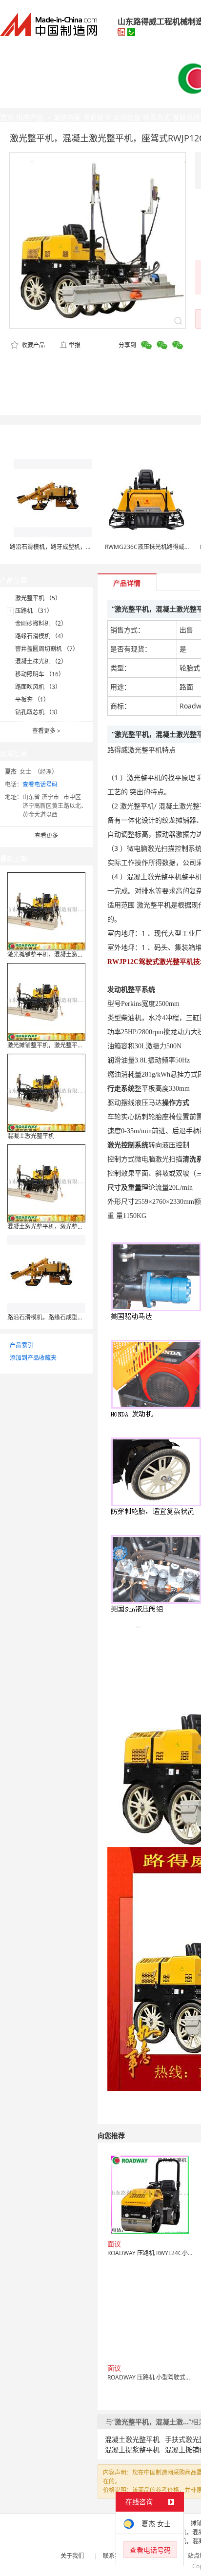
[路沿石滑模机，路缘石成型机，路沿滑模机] (46, 1273)
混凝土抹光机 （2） (41, 661)
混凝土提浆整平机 (132, 2449)
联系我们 (115, 2556)
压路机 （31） (34, 611)
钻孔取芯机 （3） (38, 712)
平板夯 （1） (32, 699)
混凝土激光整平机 (31, 1136)
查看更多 (46, 731)
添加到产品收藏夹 (33, 1358)
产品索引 (21, 1345)
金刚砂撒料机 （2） (41, 623)
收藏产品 (32, 345)
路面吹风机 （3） (38, 687)
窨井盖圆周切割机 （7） (47, 649)
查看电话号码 (40, 784)
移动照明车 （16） (40, 674)
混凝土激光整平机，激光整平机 (48, 1227)
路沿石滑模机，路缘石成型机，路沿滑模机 (63, 1317)
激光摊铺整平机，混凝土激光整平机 (54, 954)
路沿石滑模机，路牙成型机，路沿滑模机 (62, 547)
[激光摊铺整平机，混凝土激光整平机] (46, 911)
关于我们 (72, 2556)
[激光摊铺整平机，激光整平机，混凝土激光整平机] (46, 1001)
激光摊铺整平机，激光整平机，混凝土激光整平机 (72, 1045)
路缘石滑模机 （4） (41, 636)
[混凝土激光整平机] (46, 1092)
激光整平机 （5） (38, 598)
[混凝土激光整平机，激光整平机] (46, 1183)
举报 (75, 345)
